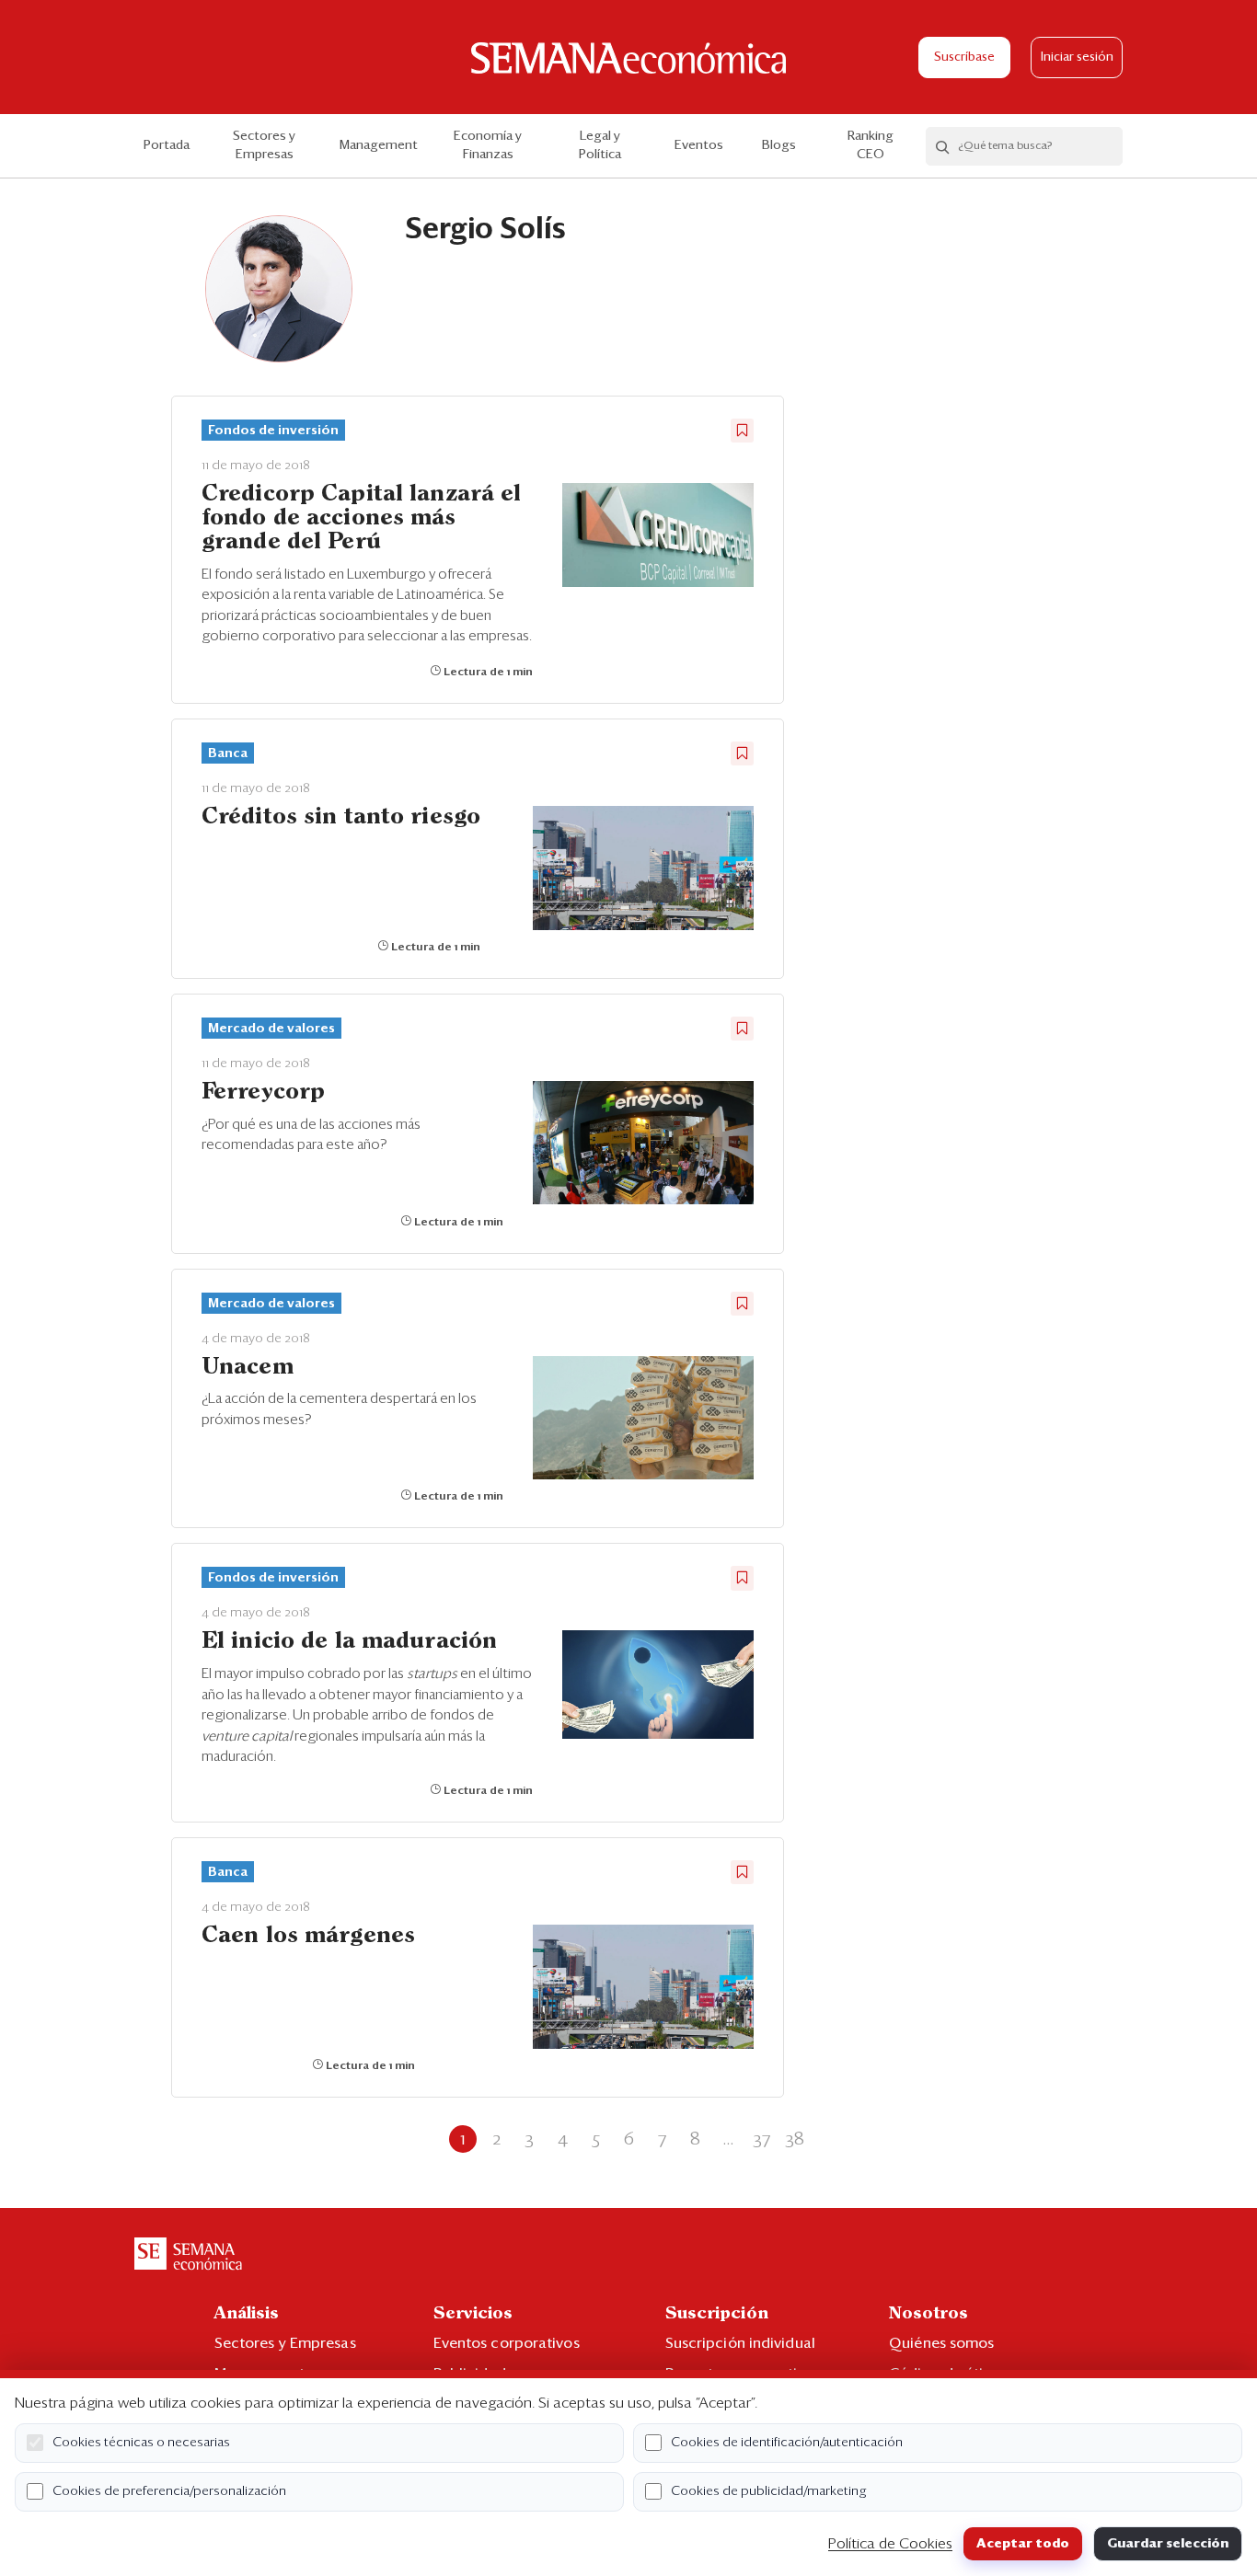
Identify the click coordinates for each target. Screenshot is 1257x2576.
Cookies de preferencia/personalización (169, 2491)
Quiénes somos (941, 2343)
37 (761, 2139)
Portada (167, 145)
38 (795, 2139)
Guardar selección (1168, 2544)
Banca (228, 753)
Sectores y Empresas (264, 145)
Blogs (779, 145)
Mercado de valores (271, 1029)
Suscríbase (964, 57)
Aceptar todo (1023, 2544)
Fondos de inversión (273, 431)
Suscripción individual (740, 2343)
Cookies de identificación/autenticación (787, 2443)
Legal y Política (600, 145)
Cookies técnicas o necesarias (141, 2443)
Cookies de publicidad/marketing (769, 2491)
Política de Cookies (890, 2544)
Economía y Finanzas (488, 145)
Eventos (699, 145)
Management (379, 145)
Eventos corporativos (507, 2343)
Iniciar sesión (1077, 57)
